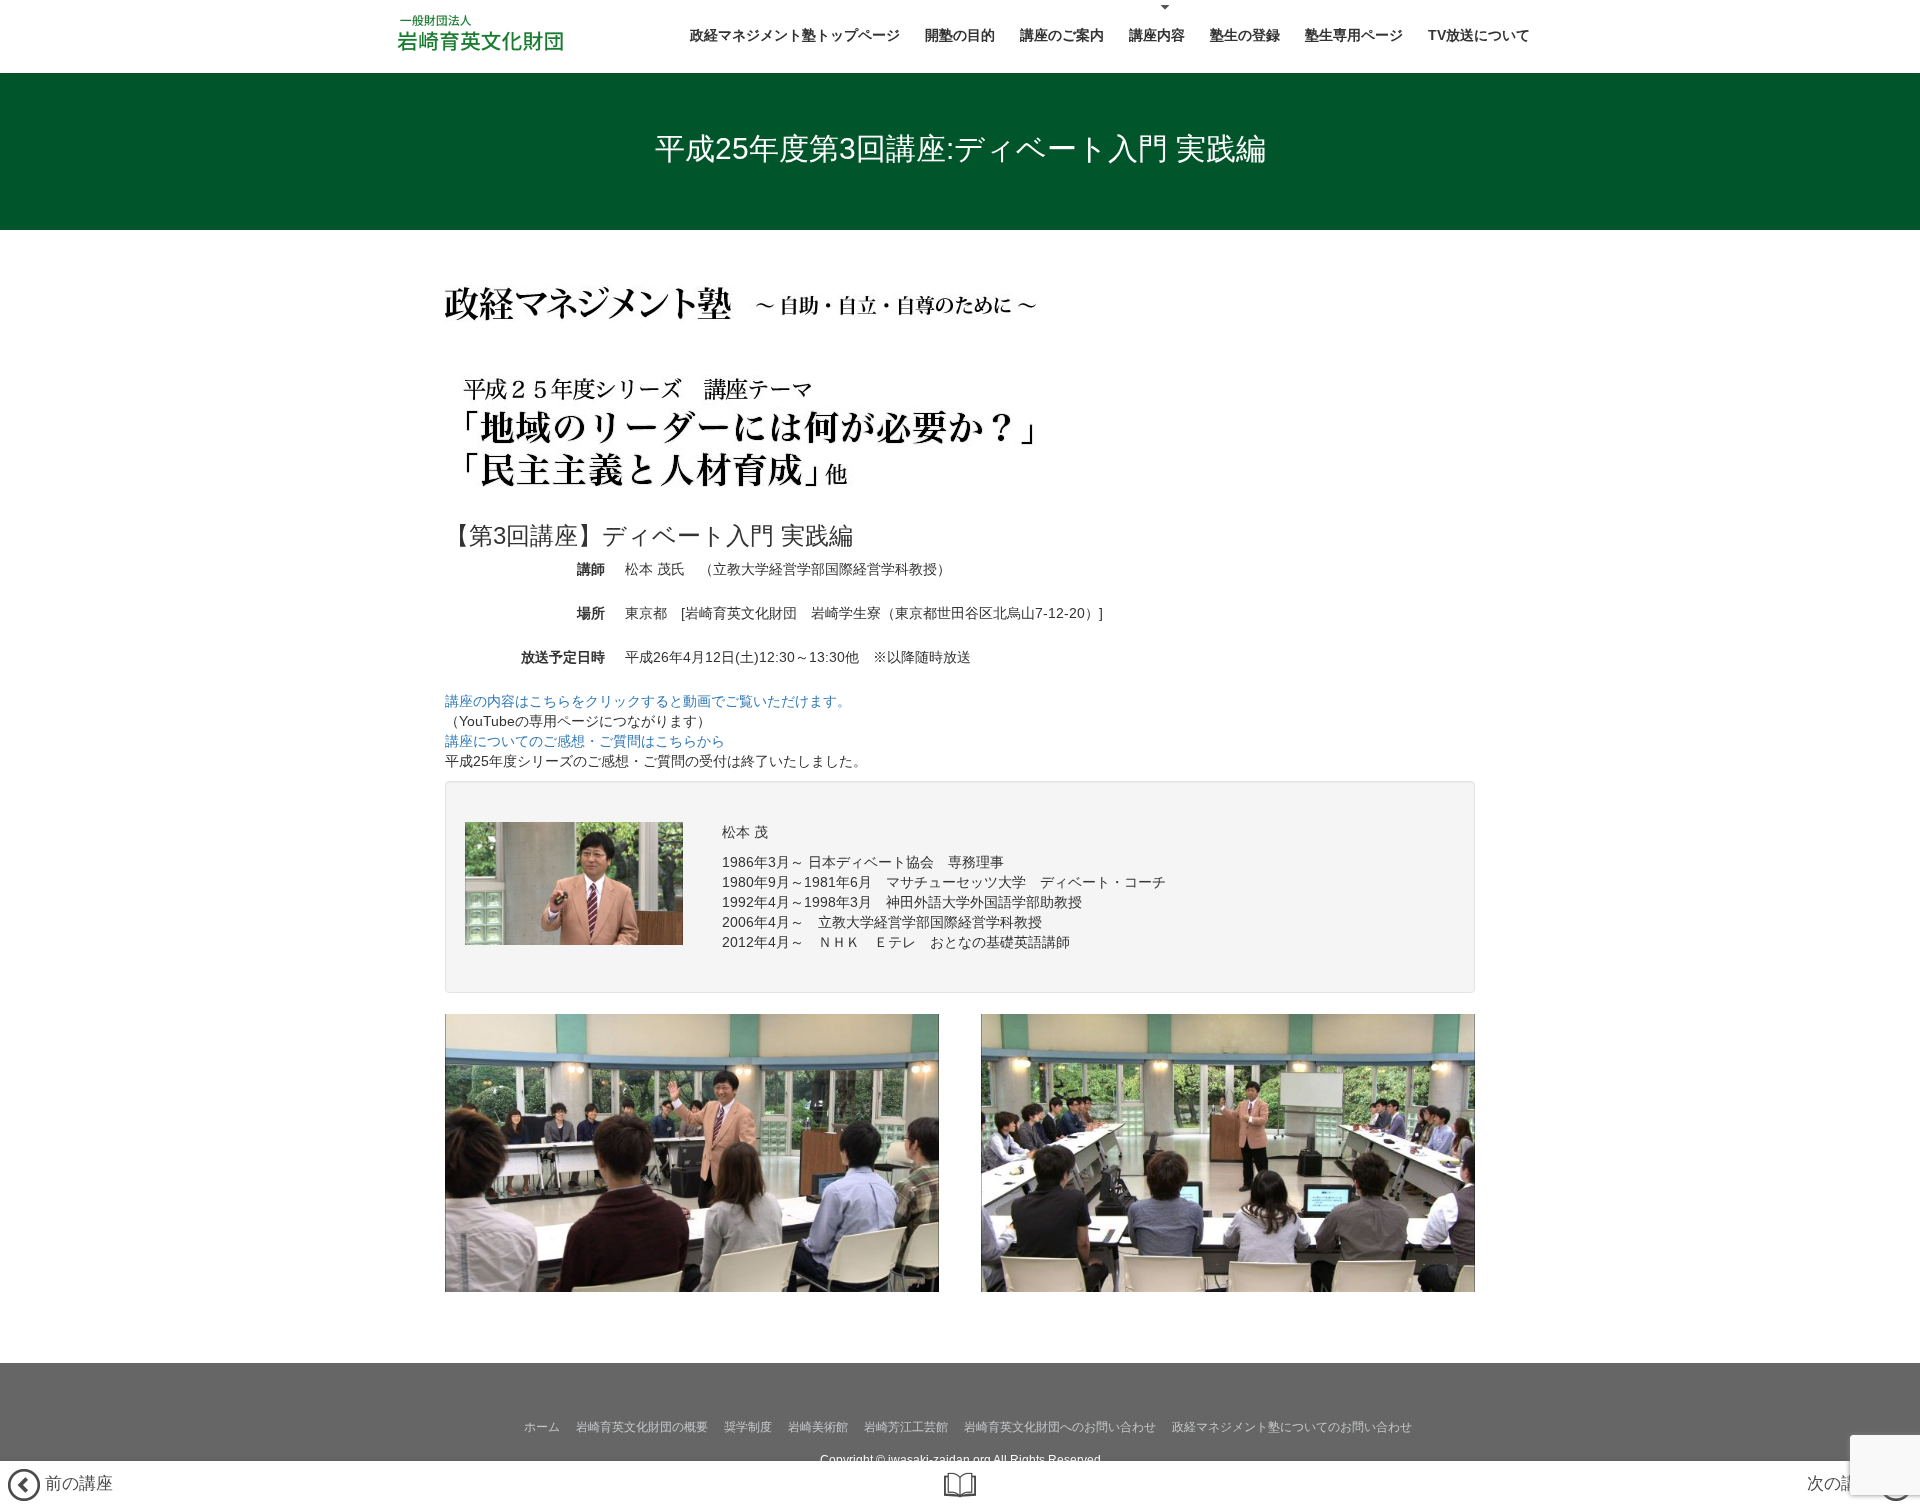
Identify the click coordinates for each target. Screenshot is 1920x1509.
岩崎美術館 (818, 1427)
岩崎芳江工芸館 (906, 1427)
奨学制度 (748, 1427)
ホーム (542, 1427)
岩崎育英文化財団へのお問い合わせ (1060, 1427)
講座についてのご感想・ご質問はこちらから (585, 741)
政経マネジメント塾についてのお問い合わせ (1292, 1427)
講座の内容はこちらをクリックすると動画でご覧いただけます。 (648, 701)
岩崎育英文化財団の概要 (642, 1427)
